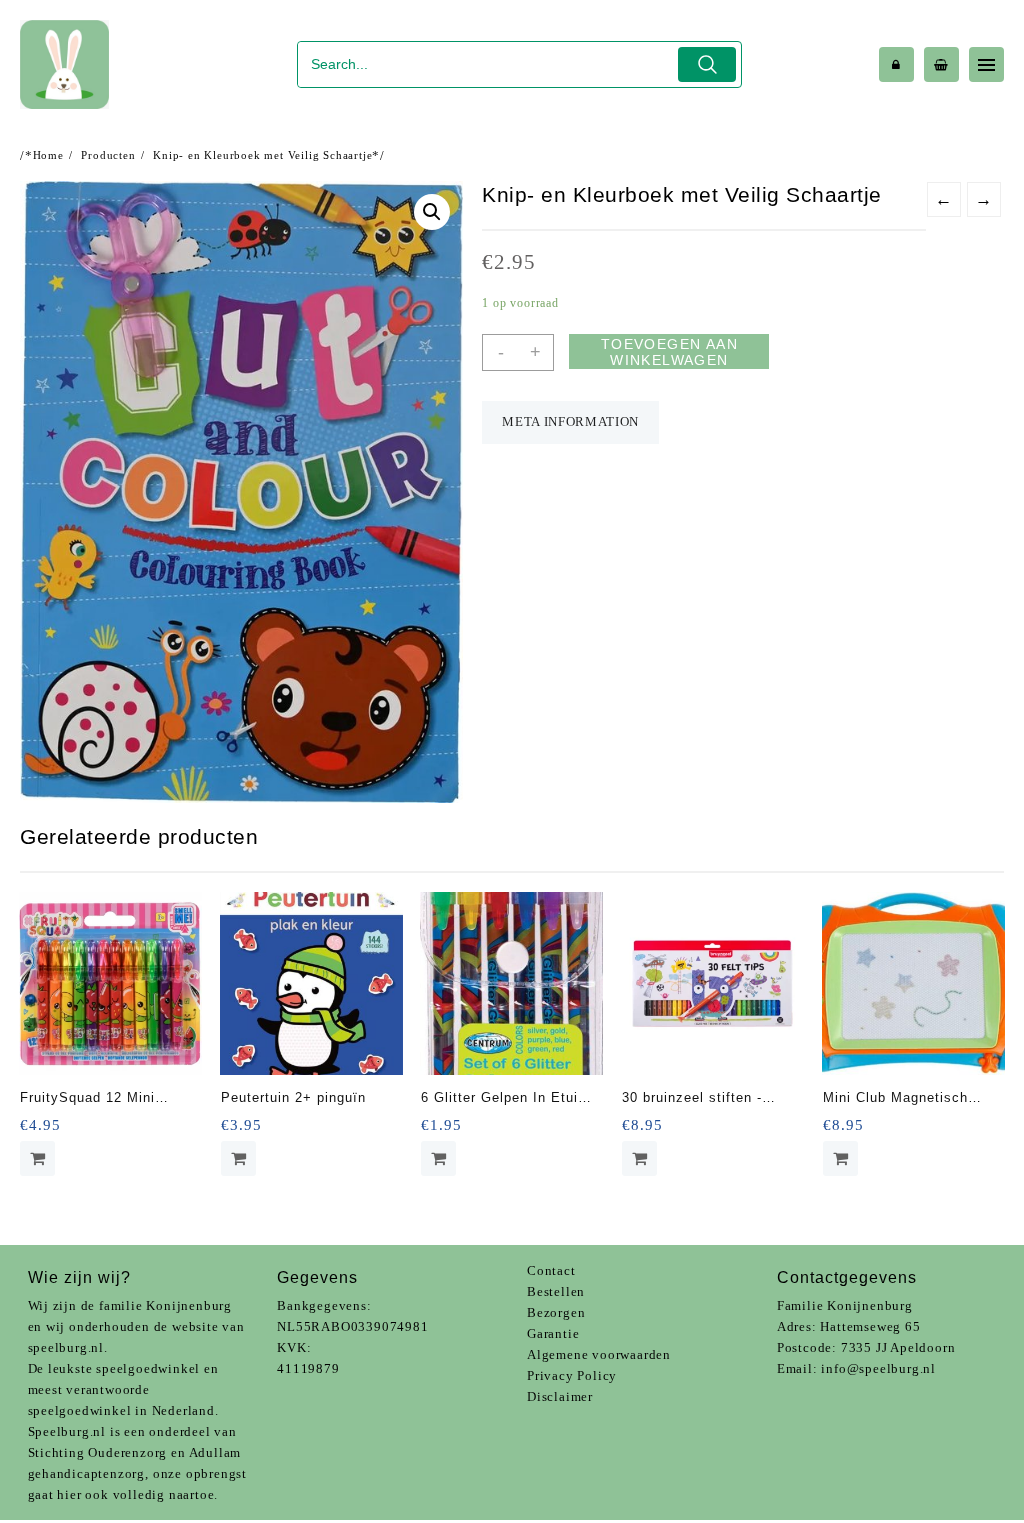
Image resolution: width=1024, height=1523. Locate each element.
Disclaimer (560, 1396)
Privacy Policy (572, 1375)
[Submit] (707, 64)
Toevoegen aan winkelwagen (669, 352)
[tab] (570, 422)
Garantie (553, 1333)
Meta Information (570, 421)
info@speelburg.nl (878, 1368)
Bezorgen (556, 1312)
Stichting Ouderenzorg (98, 1452)
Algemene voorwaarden (599, 1354)
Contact (551, 1270)
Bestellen (556, 1291)
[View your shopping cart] (941, 64)
